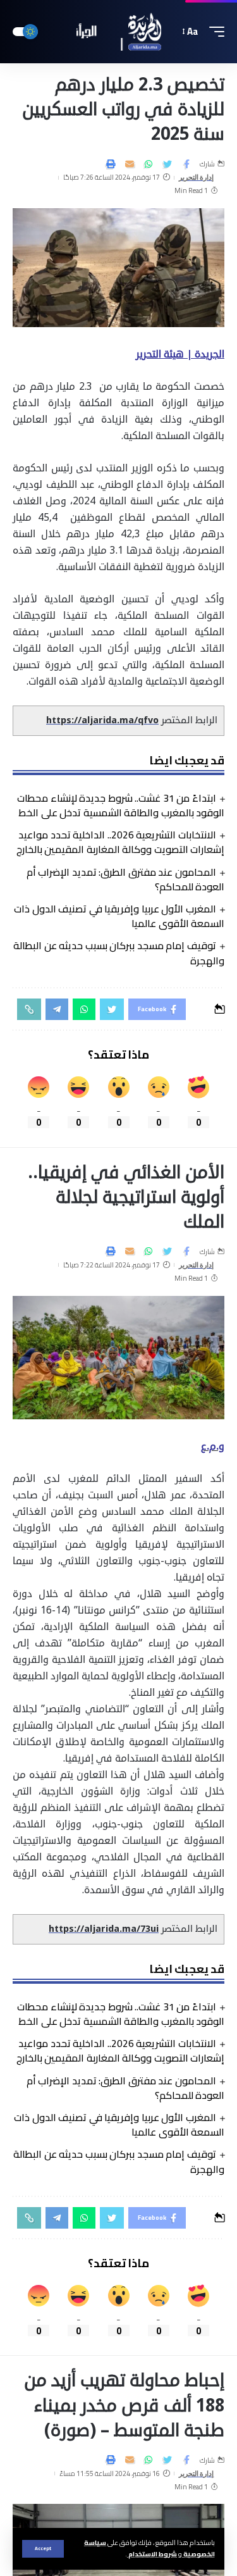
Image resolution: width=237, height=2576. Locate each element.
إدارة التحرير (197, 177)
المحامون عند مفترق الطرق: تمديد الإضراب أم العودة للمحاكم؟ (125, 879)
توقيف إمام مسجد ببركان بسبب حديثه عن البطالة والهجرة (119, 953)
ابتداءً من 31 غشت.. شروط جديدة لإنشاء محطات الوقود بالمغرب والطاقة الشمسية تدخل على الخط (121, 805)
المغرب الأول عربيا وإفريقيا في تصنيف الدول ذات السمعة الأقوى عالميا (119, 916)
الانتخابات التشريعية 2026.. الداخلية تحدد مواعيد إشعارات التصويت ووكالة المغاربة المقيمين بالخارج (121, 842)
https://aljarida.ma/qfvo (102, 720)
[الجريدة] (119, 32)
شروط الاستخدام (152, 2554)
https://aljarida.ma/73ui (104, 1929)
